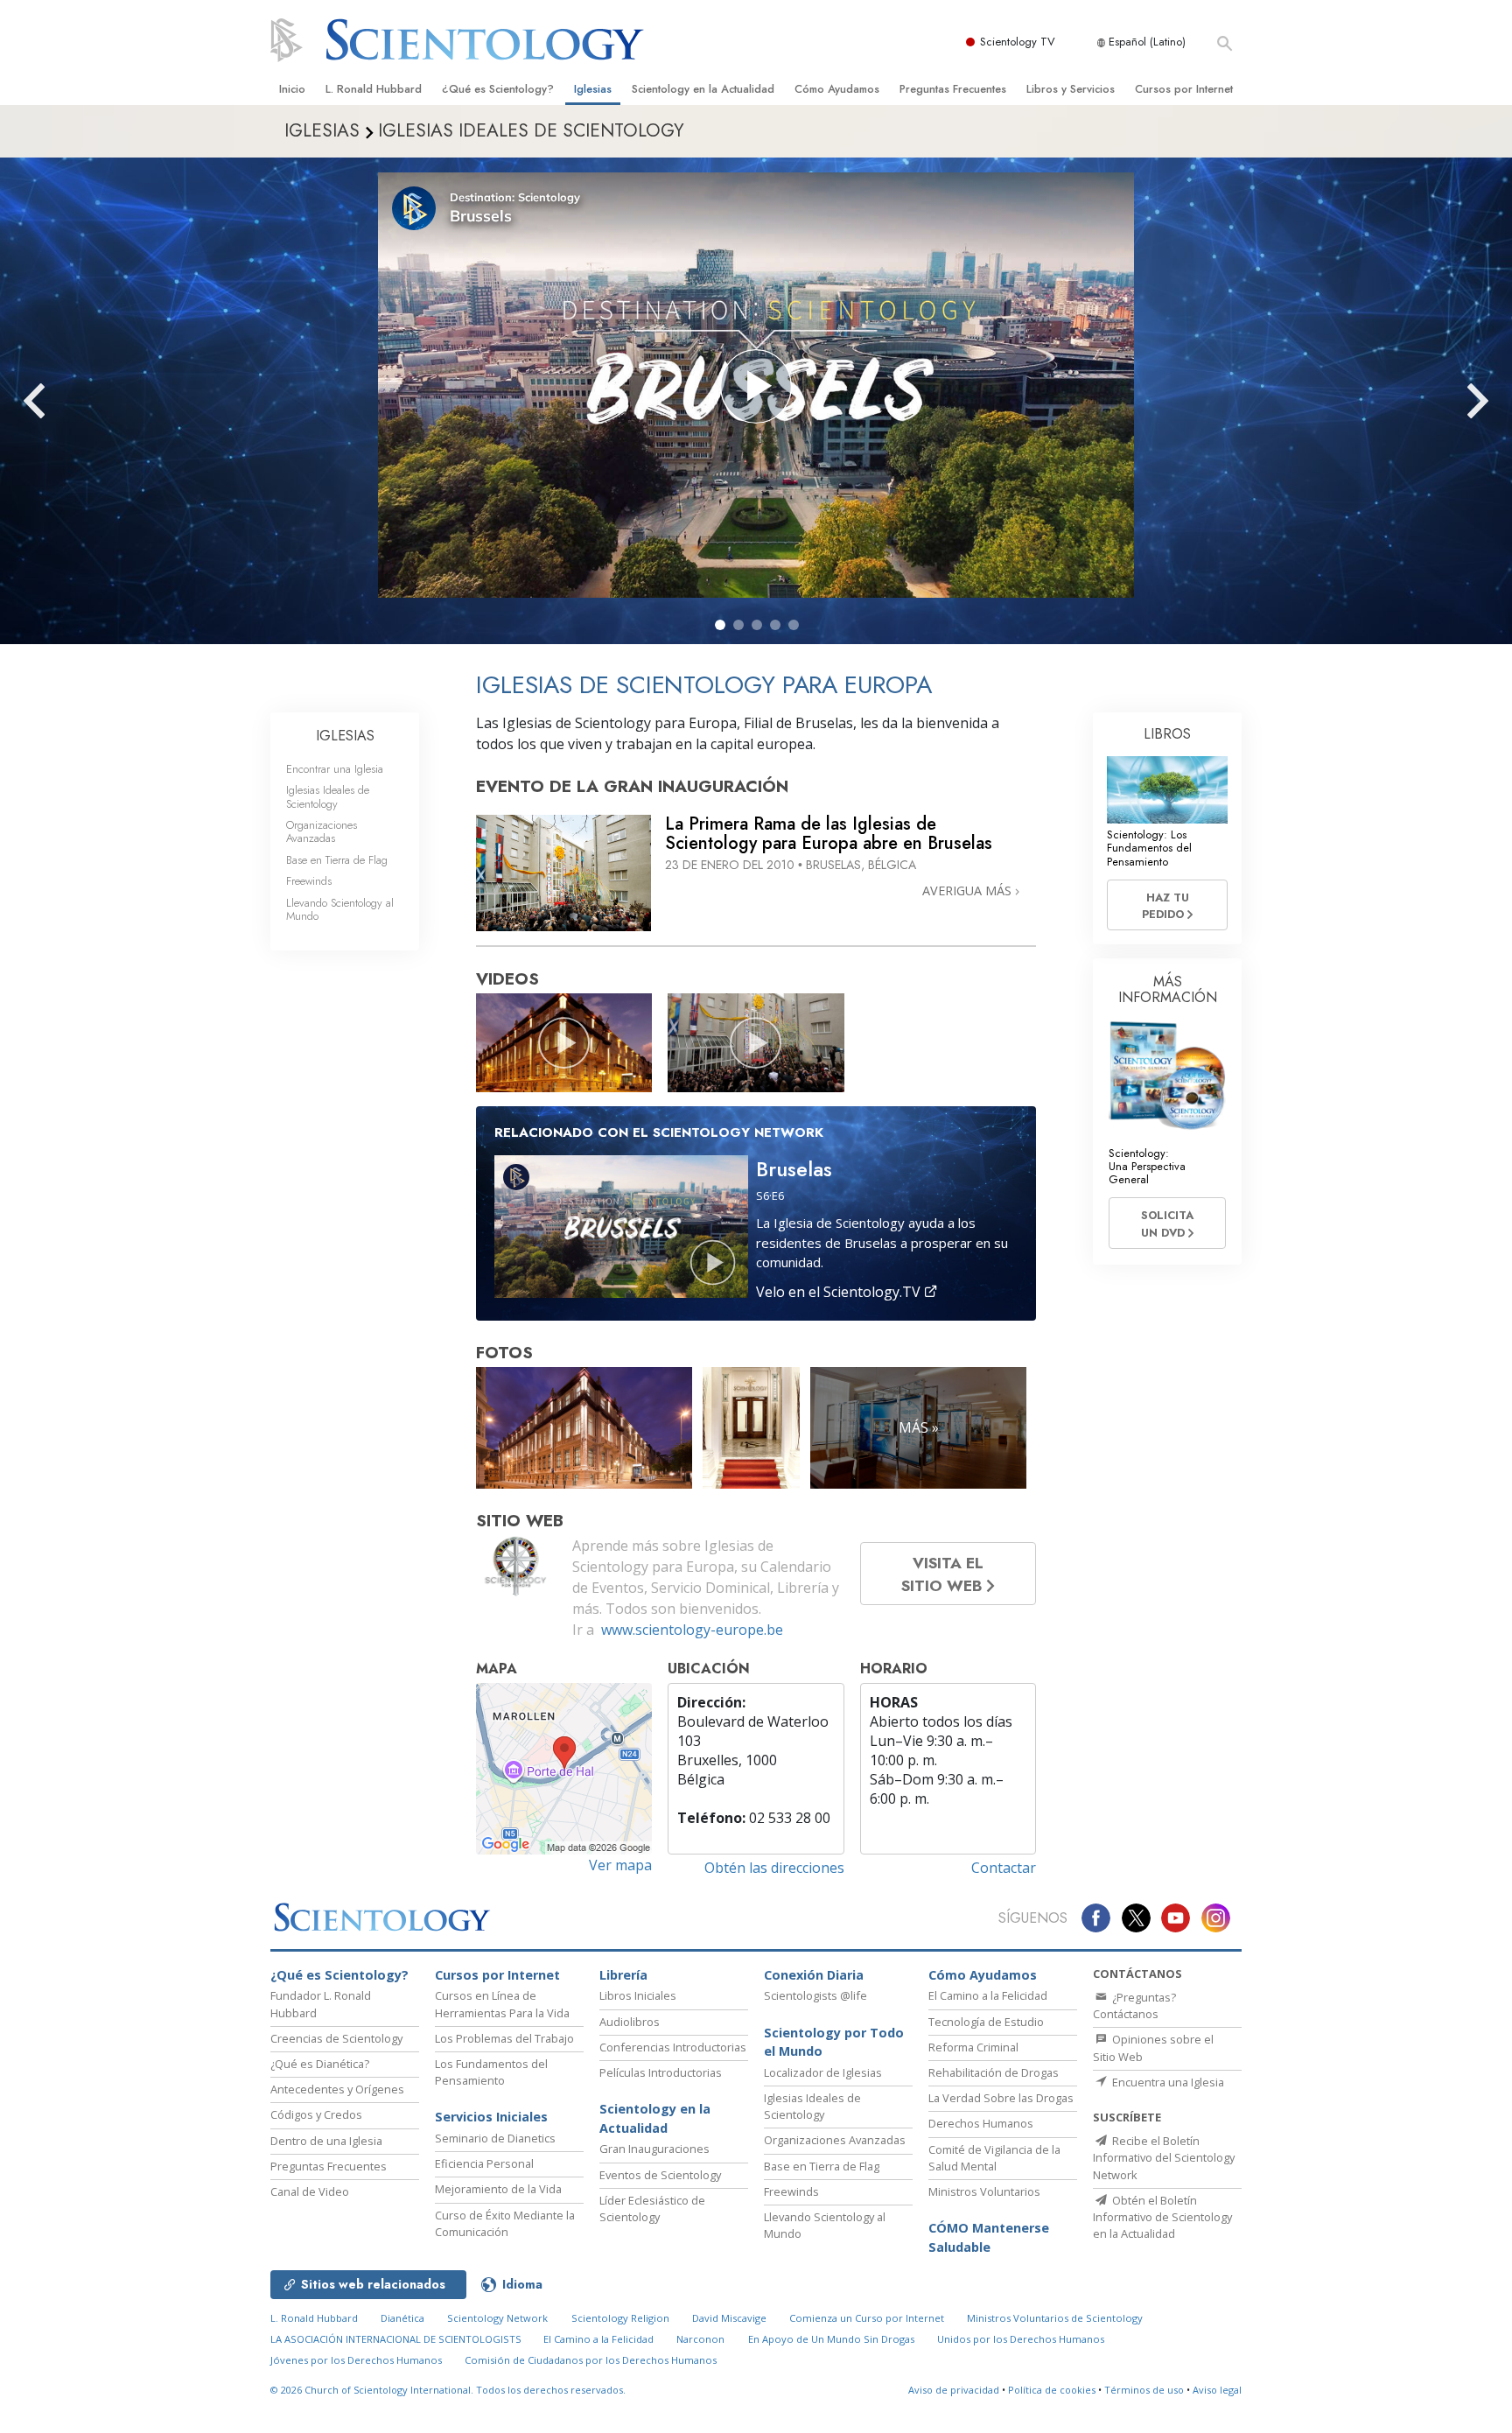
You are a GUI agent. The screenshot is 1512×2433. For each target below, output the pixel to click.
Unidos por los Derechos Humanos (1021, 2339)
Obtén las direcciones (774, 1868)
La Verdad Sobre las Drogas (1001, 2098)
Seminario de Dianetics (495, 2138)
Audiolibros (630, 2022)
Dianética (402, 2318)
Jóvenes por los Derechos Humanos (356, 2360)
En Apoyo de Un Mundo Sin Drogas (831, 2339)
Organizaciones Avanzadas (322, 831)
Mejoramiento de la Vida (498, 2189)
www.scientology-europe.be (692, 1630)
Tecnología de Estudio (986, 2022)
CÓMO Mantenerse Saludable (989, 2237)
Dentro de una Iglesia (326, 2141)
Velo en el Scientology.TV (840, 1292)
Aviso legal (1217, 2390)
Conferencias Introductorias (673, 2047)
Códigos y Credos (316, 2114)
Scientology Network (497, 2318)
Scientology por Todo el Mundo (834, 2042)
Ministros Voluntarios (984, 2191)
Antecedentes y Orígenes (337, 2089)
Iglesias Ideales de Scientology (328, 796)
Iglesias (593, 89)
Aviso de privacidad (954, 2390)
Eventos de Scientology (660, 2175)
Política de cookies (1052, 2390)
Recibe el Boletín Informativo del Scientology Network (1164, 2157)
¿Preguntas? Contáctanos (1134, 2005)
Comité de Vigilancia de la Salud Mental (994, 2158)
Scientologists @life (815, 1995)
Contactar (1004, 1868)
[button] (720, 625)
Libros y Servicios (1071, 89)
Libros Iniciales (638, 1995)
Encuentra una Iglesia (1167, 2082)
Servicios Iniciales (491, 2117)
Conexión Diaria (814, 1975)
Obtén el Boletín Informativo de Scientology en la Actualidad (1162, 2217)
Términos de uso (1144, 2390)
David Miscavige (729, 2318)
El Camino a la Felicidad (988, 1995)
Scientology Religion (620, 2318)
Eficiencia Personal (484, 2163)
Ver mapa (620, 1865)
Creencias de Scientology (336, 2038)
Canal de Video (310, 2191)
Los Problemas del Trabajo (504, 2038)
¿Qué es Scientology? (498, 89)
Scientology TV (1018, 42)
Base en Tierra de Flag (337, 860)
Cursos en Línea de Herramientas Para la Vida (502, 2004)
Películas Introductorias (661, 2072)
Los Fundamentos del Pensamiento (491, 2072)
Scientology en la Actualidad (703, 89)
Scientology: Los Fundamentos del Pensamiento (1149, 848)
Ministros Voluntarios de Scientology (1055, 2318)
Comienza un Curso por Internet (867, 2318)
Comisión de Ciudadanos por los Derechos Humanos (591, 2360)
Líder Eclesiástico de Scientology (652, 2209)
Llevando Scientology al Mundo (340, 909)
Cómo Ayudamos (837, 89)
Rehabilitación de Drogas (994, 2072)
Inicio (292, 89)
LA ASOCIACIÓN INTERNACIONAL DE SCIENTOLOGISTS (397, 2339)
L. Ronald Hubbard (374, 89)
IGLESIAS (345, 736)
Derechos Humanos (981, 2123)
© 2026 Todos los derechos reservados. (448, 2390)
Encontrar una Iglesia (335, 769)
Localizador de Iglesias (823, 2072)
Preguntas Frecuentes (953, 89)
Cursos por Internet (1184, 89)
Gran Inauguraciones (654, 2149)
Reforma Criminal (973, 2047)
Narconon (700, 2339)
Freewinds (309, 881)
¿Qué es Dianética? (320, 2064)
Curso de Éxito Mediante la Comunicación (505, 2223)
